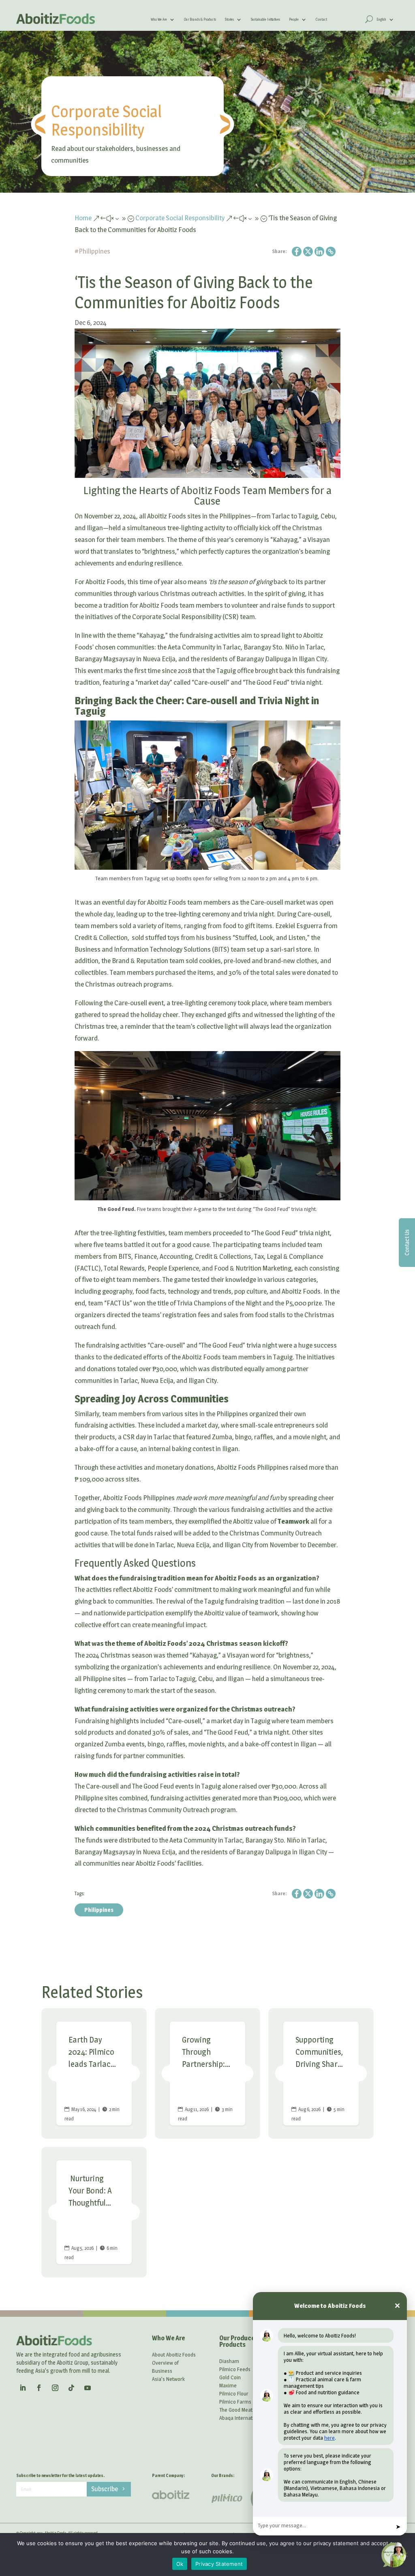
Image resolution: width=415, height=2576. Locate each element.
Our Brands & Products (200, 19)
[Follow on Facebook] (39, 2388)
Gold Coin (230, 2377)
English (381, 19)
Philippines (94, 251)
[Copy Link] (331, 252)
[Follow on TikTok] (71, 2388)
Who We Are (159, 19)
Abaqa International (241, 2418)
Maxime (228, 2385)
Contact (321, 19)
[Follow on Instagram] (55, 2388)
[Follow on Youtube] (88, 2388)
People (294, 19)
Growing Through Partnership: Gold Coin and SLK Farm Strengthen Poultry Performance (207, 2073)
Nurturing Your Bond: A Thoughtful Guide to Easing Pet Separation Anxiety (94, 2212)
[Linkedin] (319, 252)
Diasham (229, 2361)
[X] (308, 252)
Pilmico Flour (234, 2393)
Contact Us (407, 1243)
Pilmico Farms (235, 2402)
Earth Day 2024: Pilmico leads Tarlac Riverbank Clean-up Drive (94, 2073)
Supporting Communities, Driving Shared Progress (321, 2073)
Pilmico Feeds (235, 2369)
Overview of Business (165, 2367)
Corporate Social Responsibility (106, 120)
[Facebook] (297, 252)
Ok (180, 2564)
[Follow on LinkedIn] (23, 2388)
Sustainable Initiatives (265, 19)
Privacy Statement (219, 2564)
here (329, 2438)
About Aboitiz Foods (174, 2355)
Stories (229, 19)
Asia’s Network (168, 2379)
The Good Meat (236, 2410)
